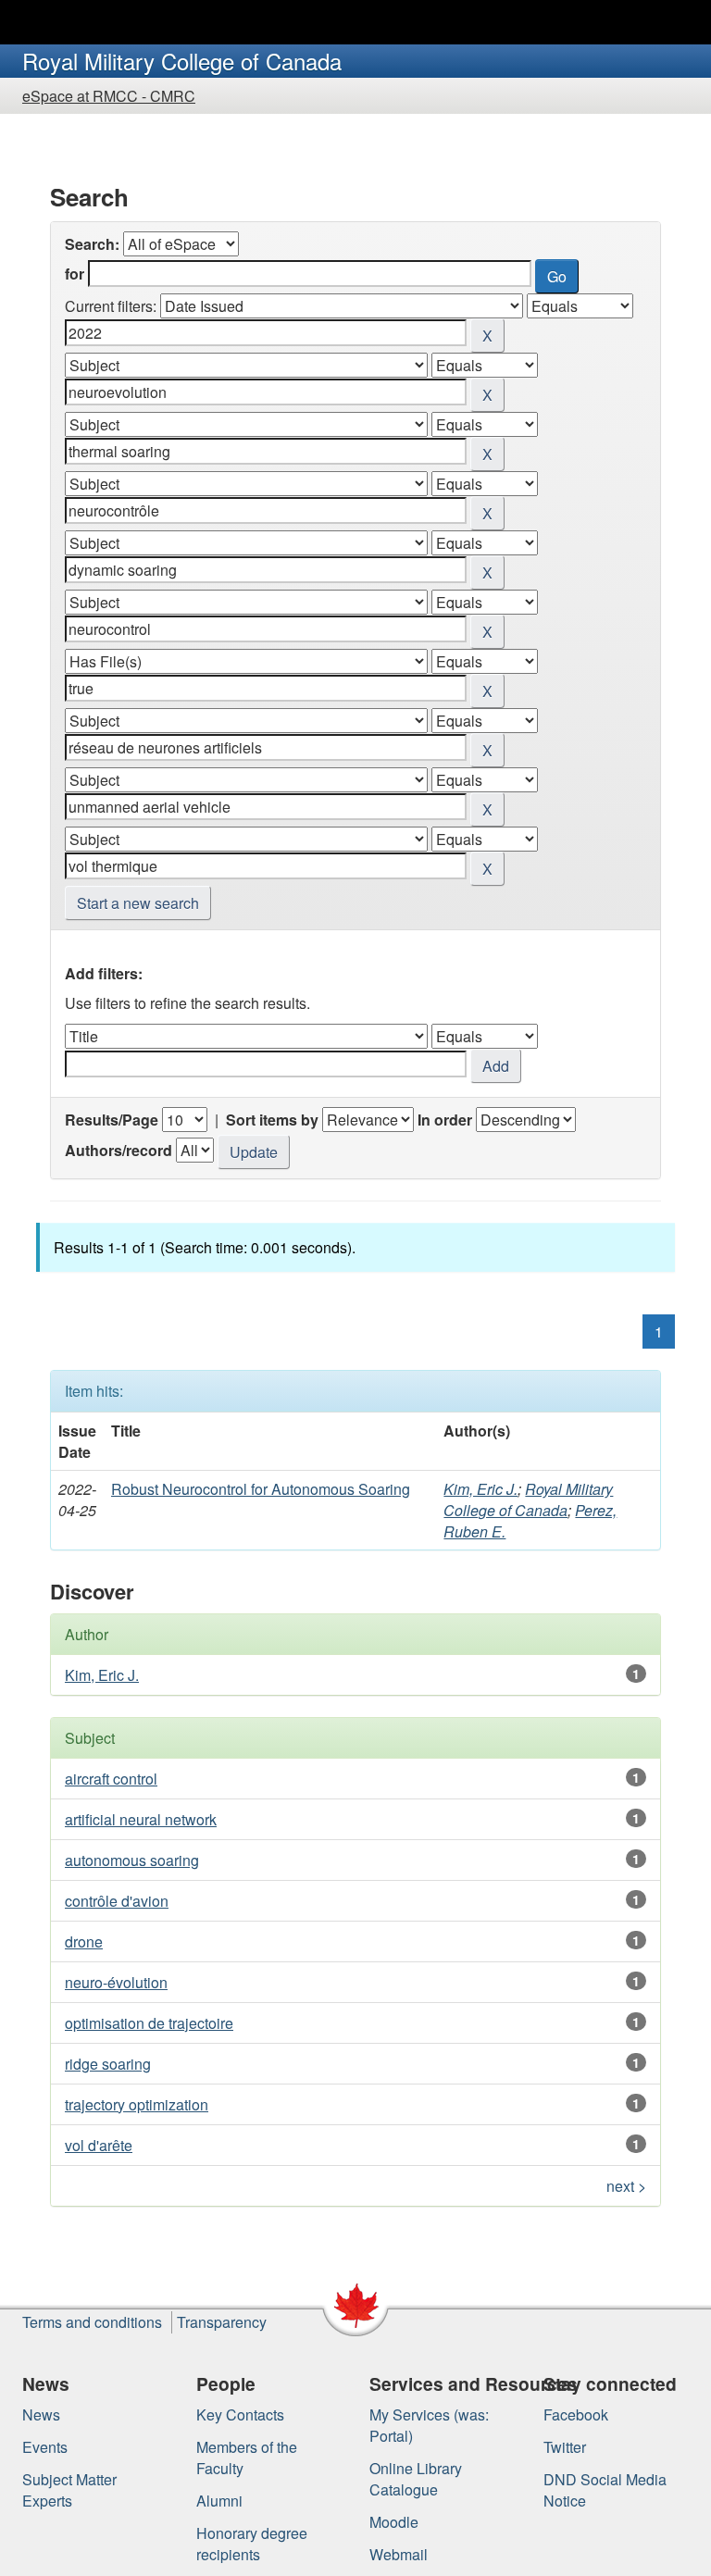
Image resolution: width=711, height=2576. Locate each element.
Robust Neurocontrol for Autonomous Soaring (261, 1489)
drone (84, 1941)
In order (445, 1120)
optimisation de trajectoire (149, 2023)
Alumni (219, 2501)
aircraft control (111, 1779)
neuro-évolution (116, 1982)
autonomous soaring (132, 1860)
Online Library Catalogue (416, 2479)
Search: (92, 244)
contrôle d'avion (117, 1901)
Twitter (565, 2447)
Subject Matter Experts (69, 2490)
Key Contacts (240, 2414)
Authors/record (118, 1150)
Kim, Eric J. (480, 1489)
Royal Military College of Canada (528, 1500)
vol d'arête (99, 2145)
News (41, 2414)
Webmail (399, 2554)
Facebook (576, 2414)
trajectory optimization (137, 2104)
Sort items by (272, 1120)
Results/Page (112, 1120)
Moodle (394, 2522)
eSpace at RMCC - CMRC (109, 96)
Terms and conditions (92, 2322)
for (75, 274)
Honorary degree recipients (252, 2544)
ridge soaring (108, 2064)
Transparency (222, 2322)
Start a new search (138, 903)
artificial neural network (141, 1819)
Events (45, 2447)
